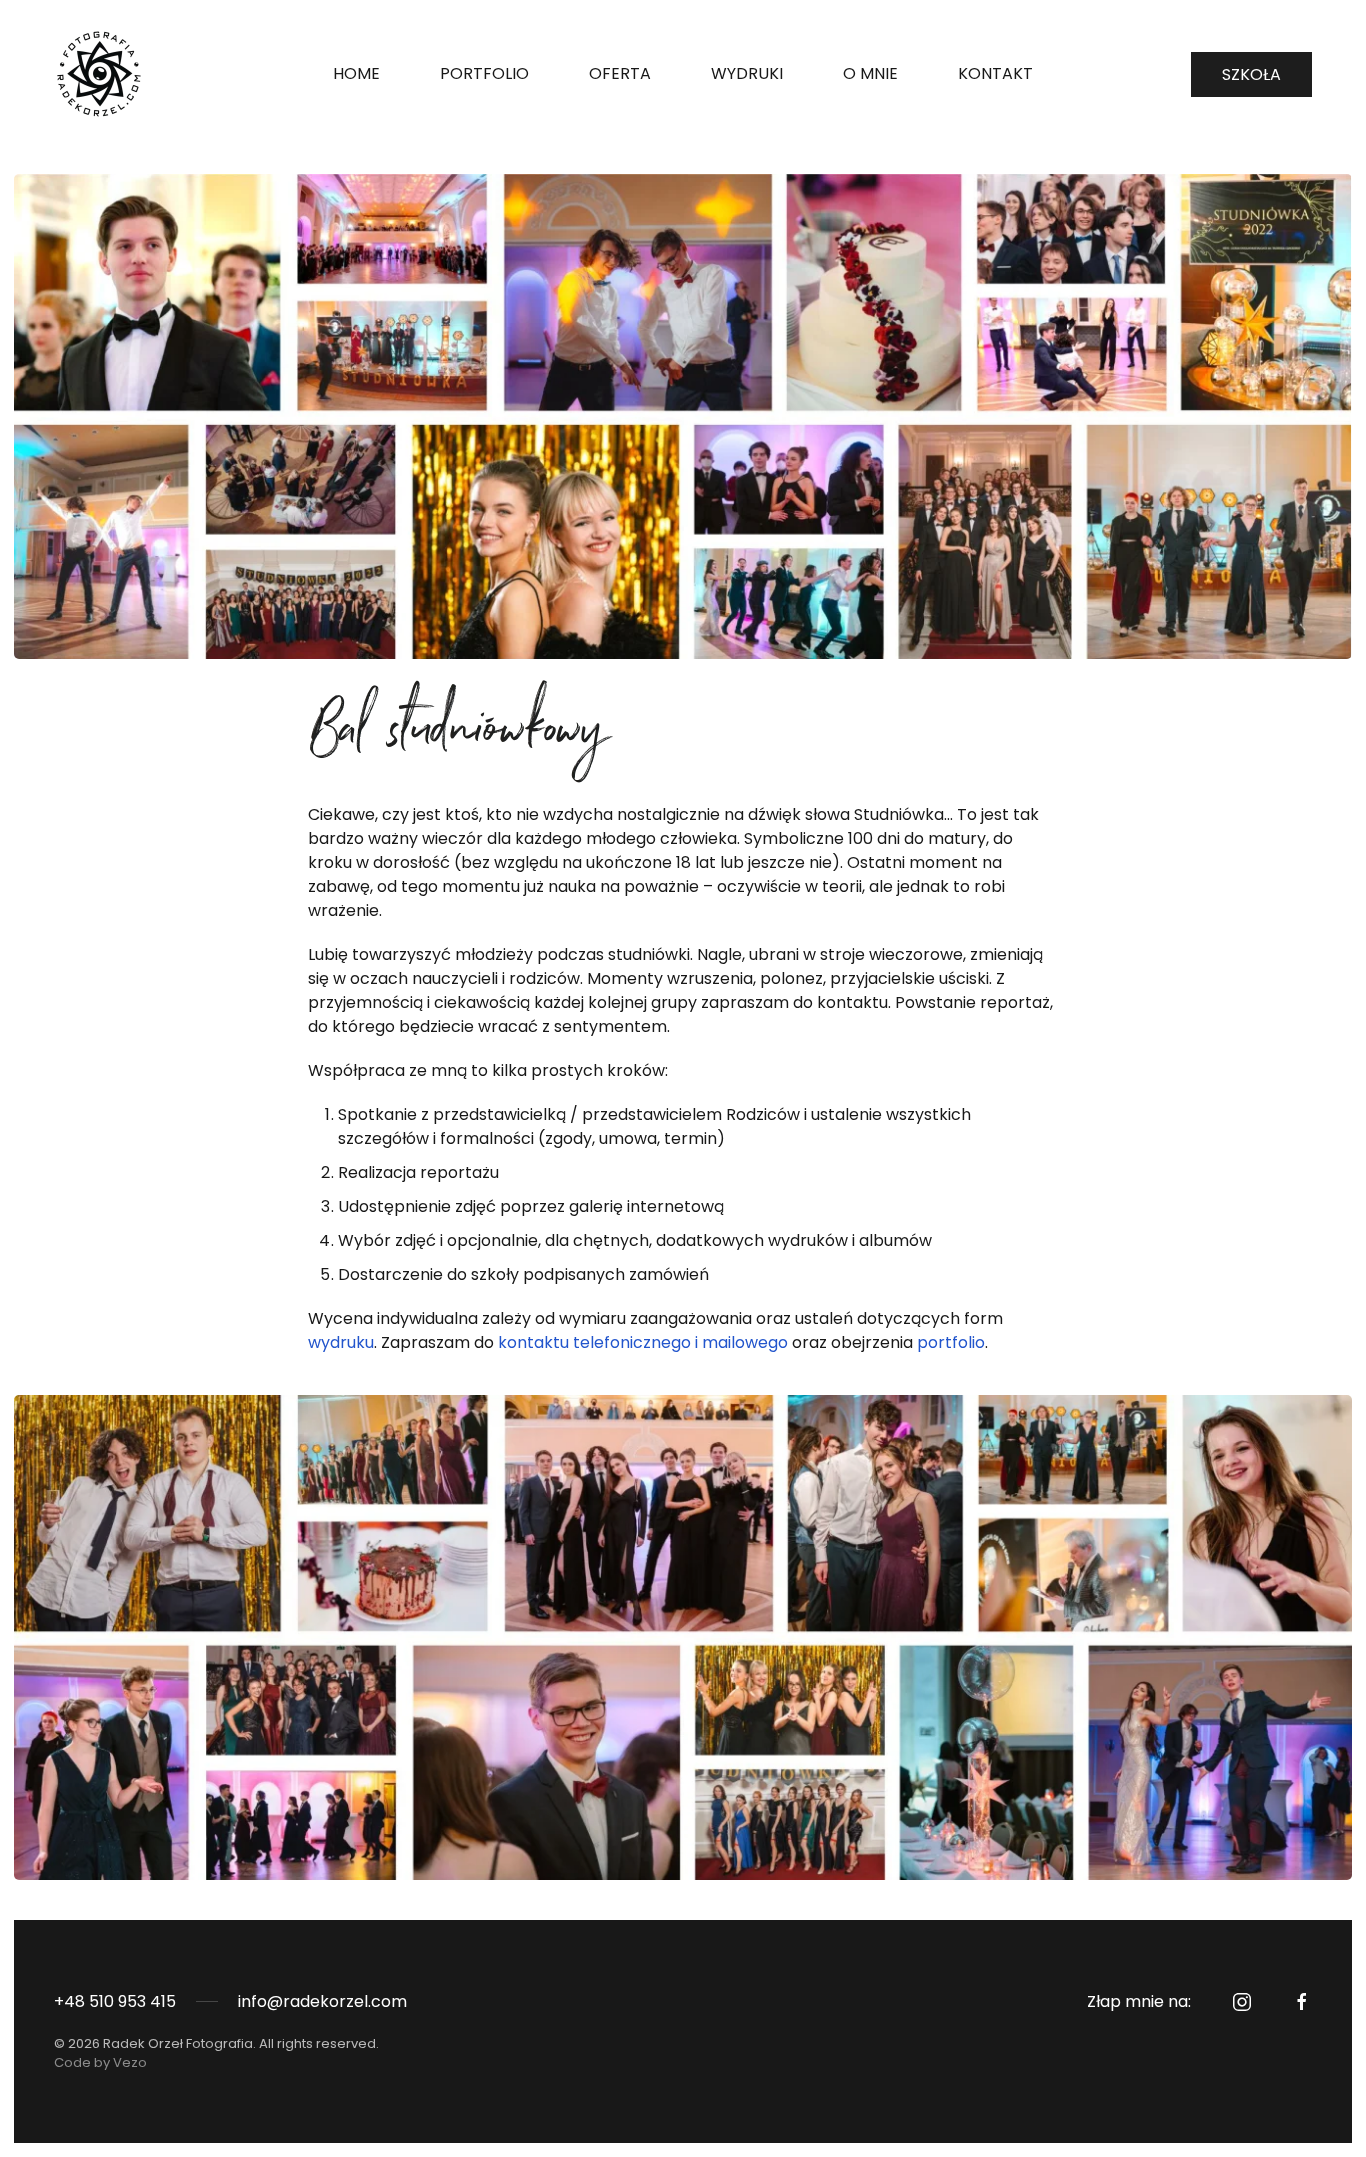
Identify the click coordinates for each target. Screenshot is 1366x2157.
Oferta (620, 73)
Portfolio (484, 73)
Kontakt (995, 73)
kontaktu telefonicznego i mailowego (643, 1342)
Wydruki (747, 73)
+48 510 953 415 (115, 2001)
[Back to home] (102, 74)
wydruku (341, 1342)
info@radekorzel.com (322, 2001)
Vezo (130, 2062)
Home (356, 73)
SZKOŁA (1251, 74)
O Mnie (870, 73)
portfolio (951, 1342)
